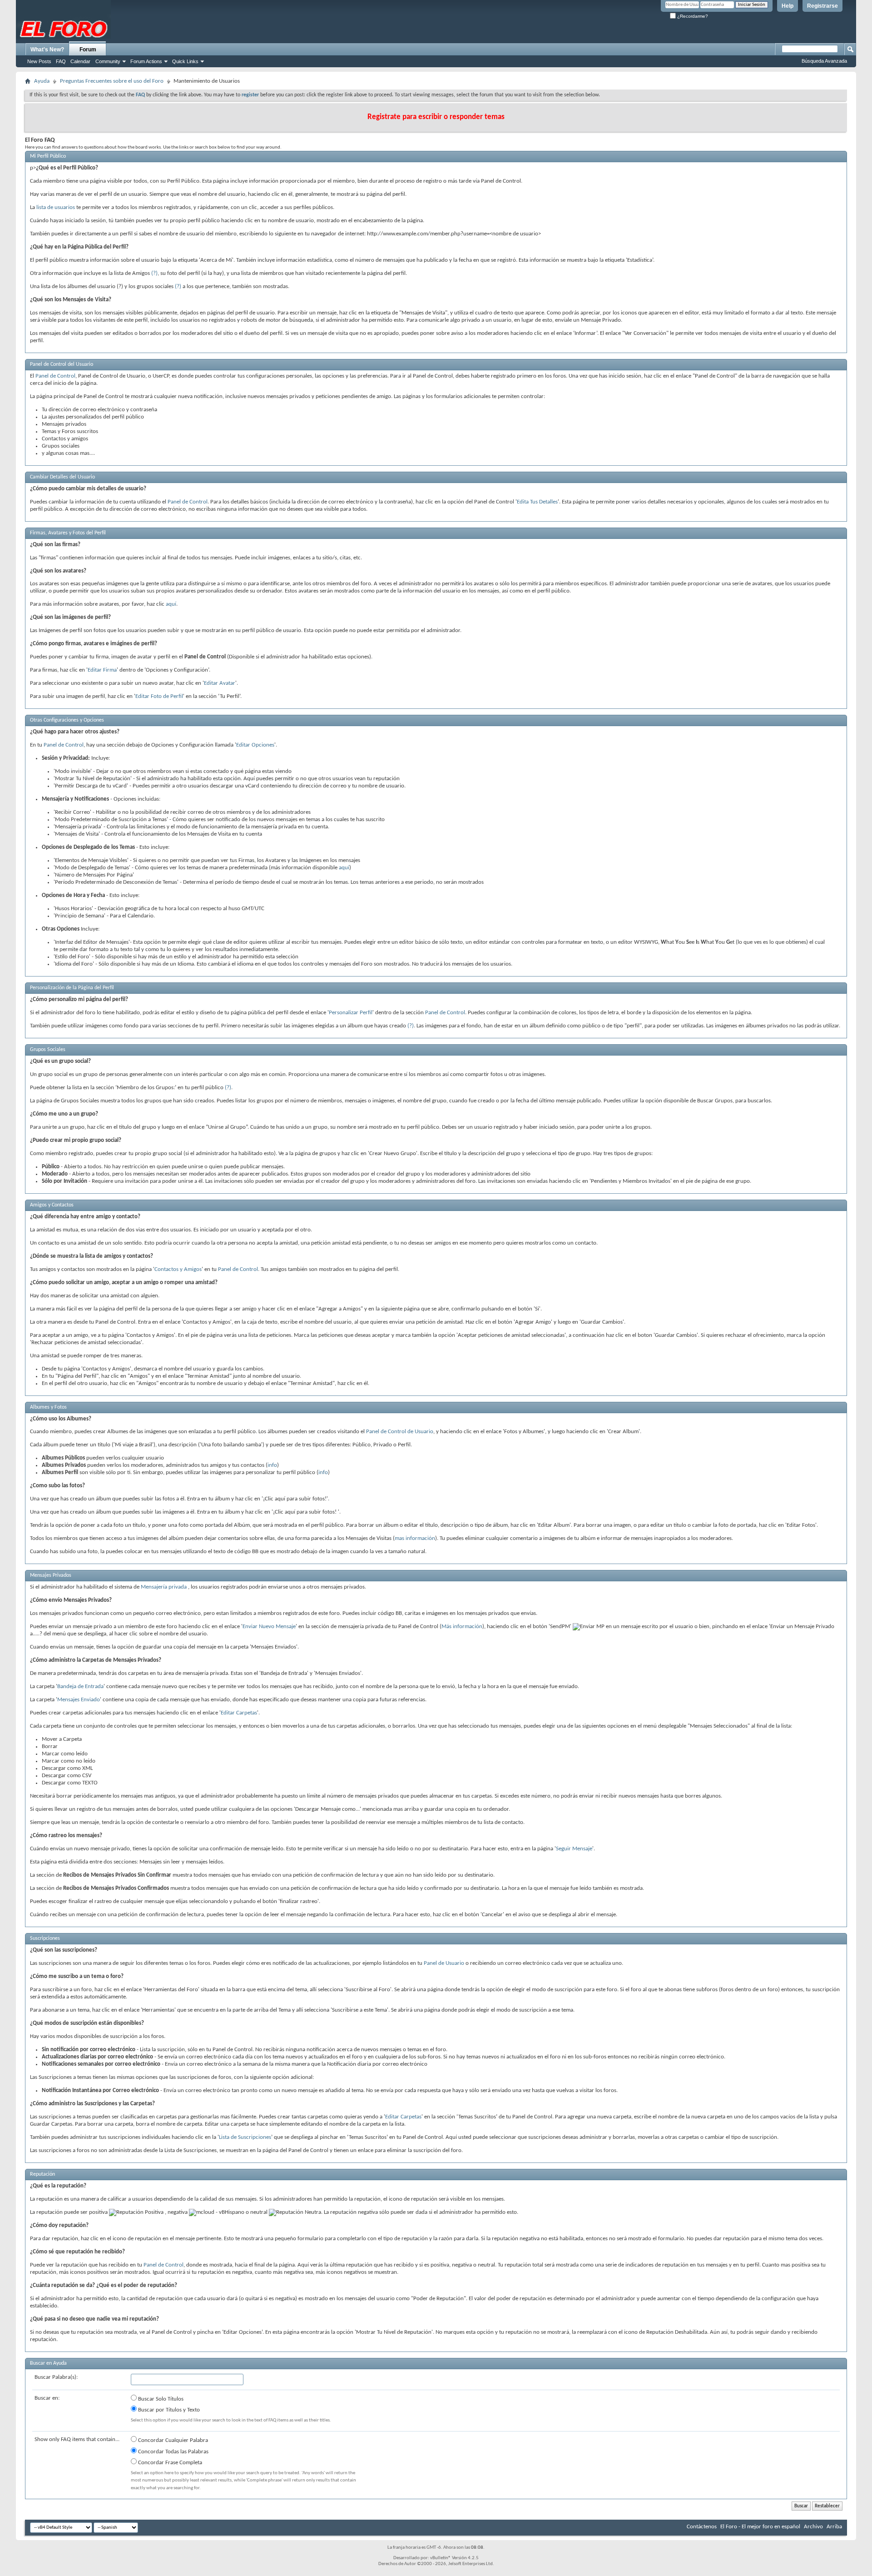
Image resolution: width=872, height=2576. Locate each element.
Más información (462, 1627)
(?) (154, 273)
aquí (171, 604)
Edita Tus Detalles (537, 502)
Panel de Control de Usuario (400, 1432)
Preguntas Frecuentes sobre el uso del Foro (112, 81)
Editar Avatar (220, 683)
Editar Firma (102, 670)
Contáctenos (702, 2527)
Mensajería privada (164, 1587)
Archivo (813, 2527)
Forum (88, 50)
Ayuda (42, 81)
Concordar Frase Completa (169, 2463)
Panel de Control (55, 376)
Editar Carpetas (239, 1713)
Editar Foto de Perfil (159, 696)
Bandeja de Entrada (80, 1687)
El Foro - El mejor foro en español (760, 2527)
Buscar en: (47, 2398)
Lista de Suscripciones (245, 2137)
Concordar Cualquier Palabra (172, 2440)
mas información (415, 1538)
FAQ (61, 61)
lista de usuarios (56, 207)
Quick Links (185, 61)
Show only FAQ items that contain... (77, 2439)
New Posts (39, 61)
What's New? (47, 50)
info (272, 1465)
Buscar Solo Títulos (160, 2399)
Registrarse (822, 6)
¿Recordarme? (692, 16)
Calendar (80, 61)
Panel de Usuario (444, 1963)
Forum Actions (146, 61)
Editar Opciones (255, 745)
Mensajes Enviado (79, 1700)
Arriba (834, 2527)
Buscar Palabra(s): (56, 2377)
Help (788, 6)
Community (108, 61)
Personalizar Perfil (351, 1013)
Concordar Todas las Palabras (173, 2452)
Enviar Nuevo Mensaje (269, 1627)
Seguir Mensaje (574, 1849)
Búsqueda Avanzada (824, 61)
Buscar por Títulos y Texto (168, 2410)
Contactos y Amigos (178, 1269)
